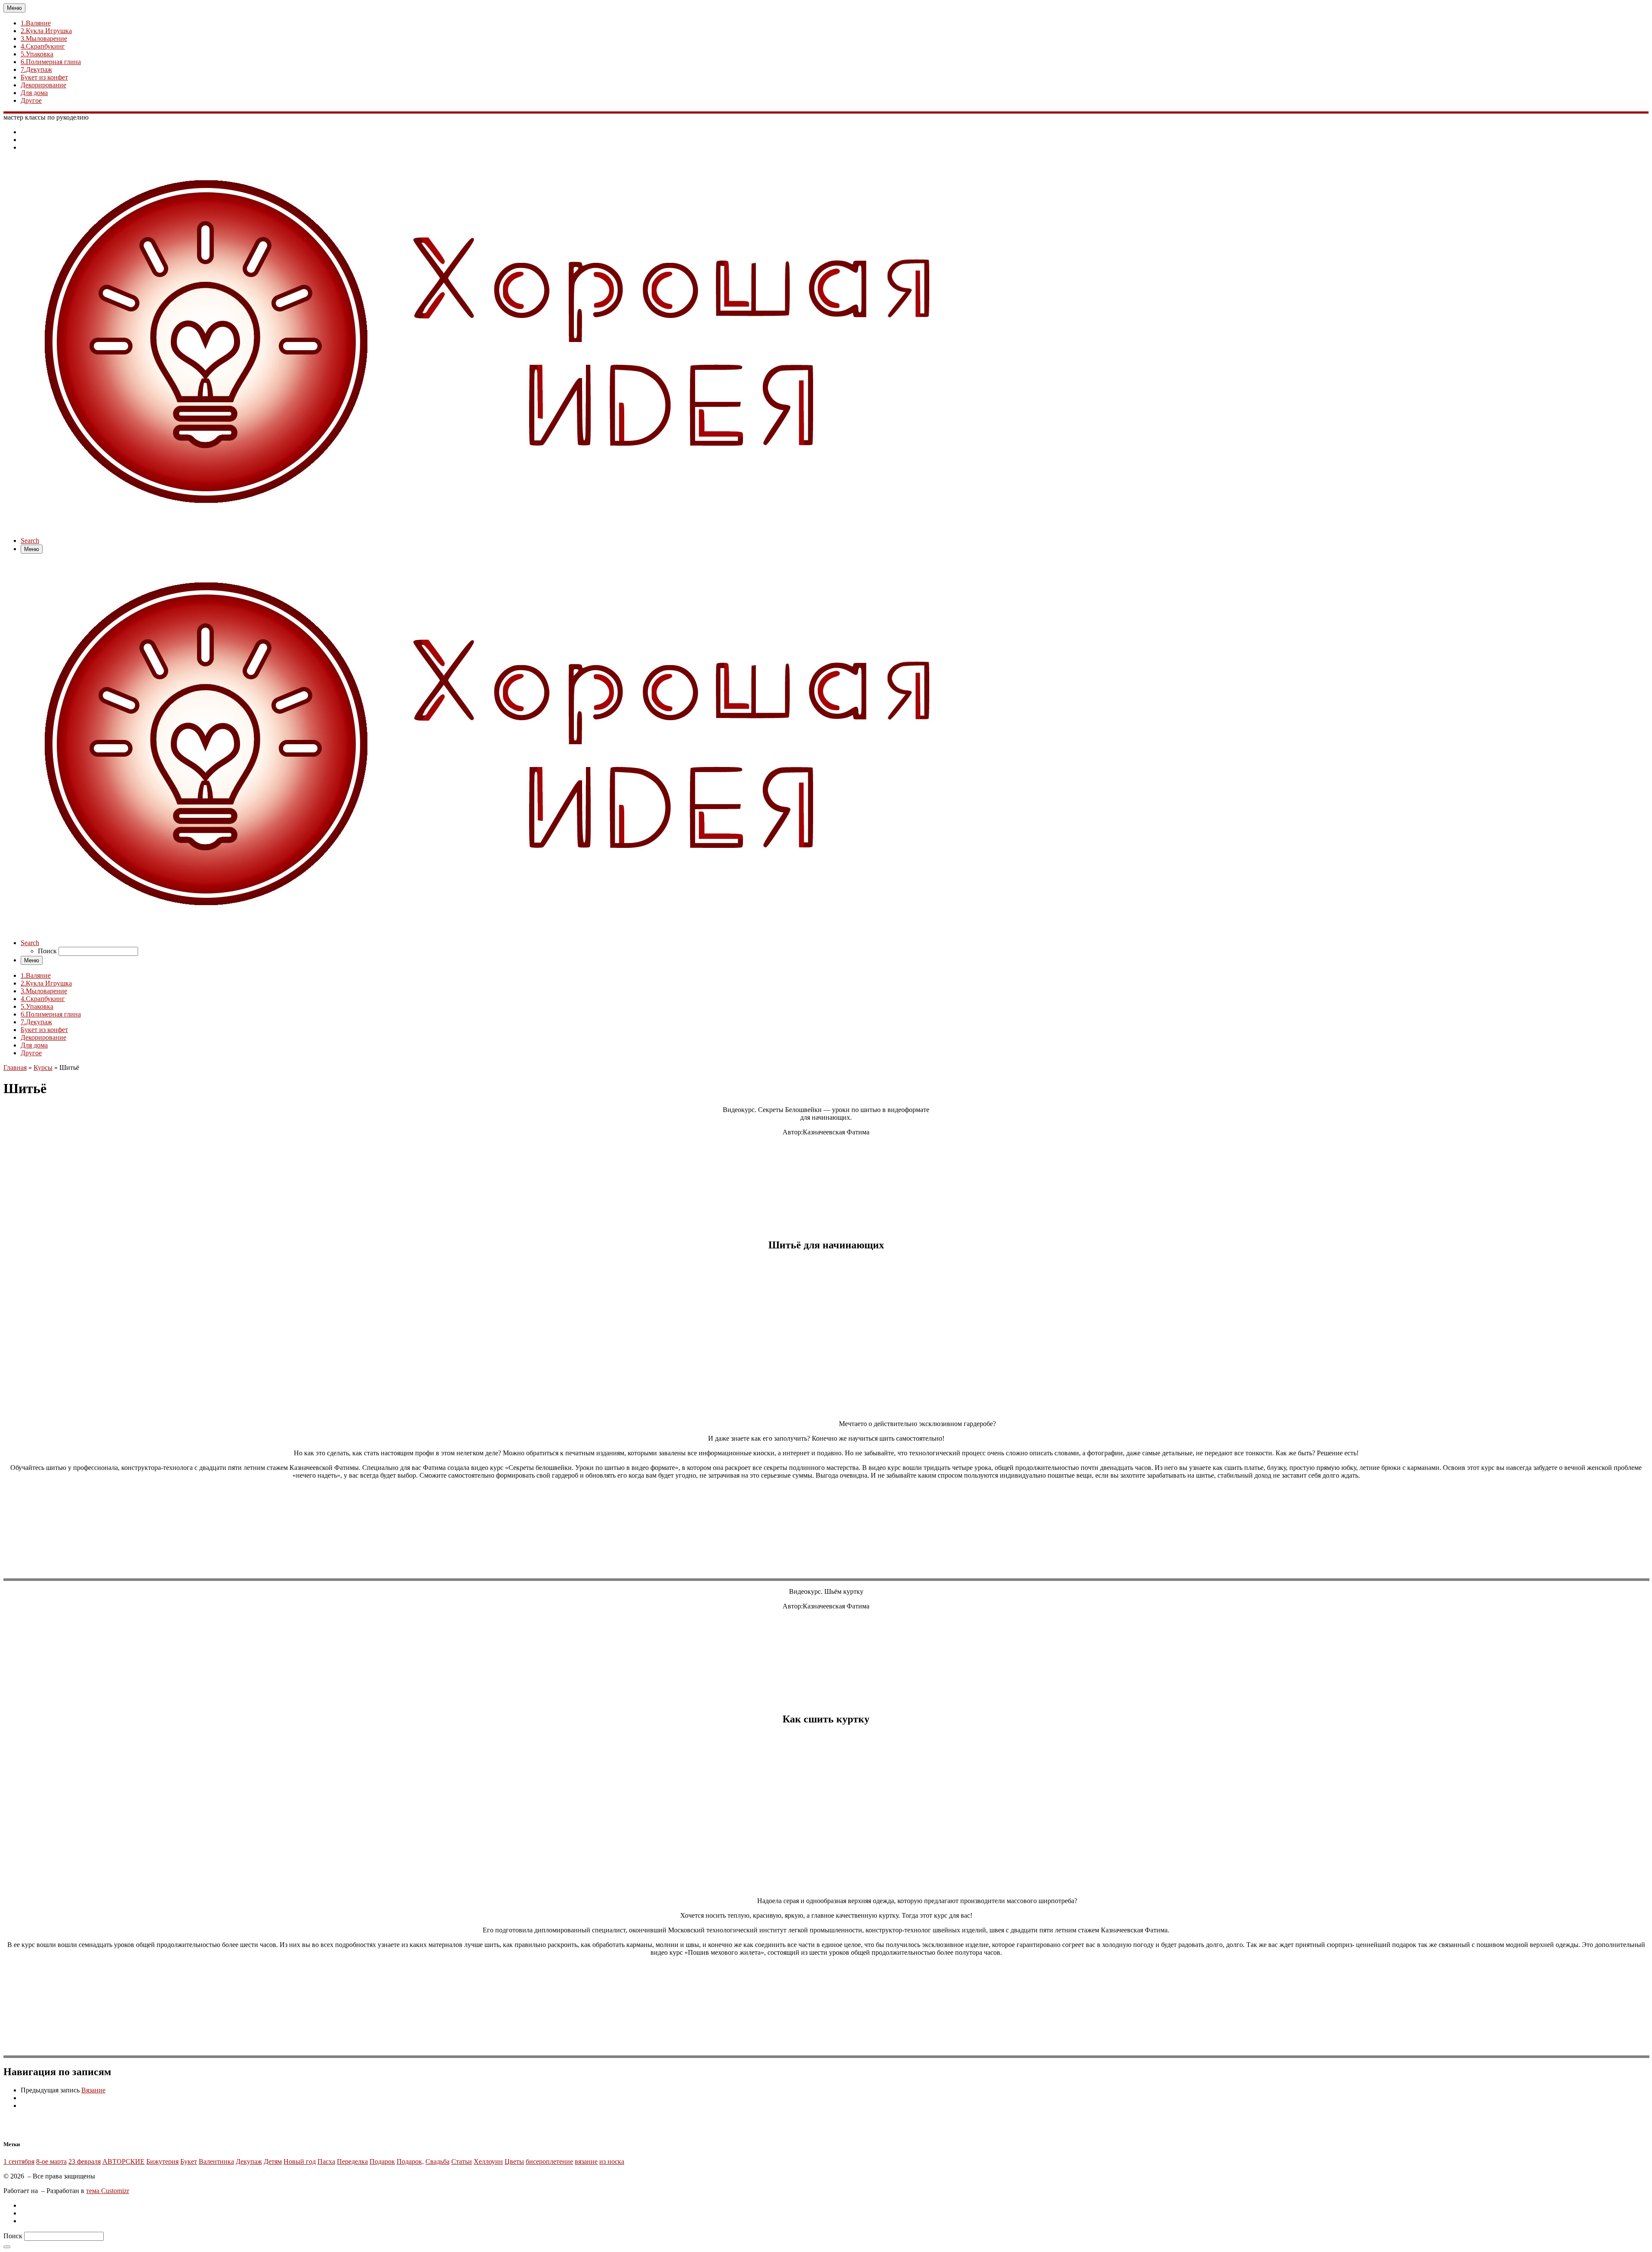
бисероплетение (549, 2161)
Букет (189, 2161)
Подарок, (410, 2161)
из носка (612, 2161)
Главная (15, 1067)
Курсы (43, 1067)
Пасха (326, 2161)
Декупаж (249, 2161)
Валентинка (216, 2161)
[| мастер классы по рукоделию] (492, 526)
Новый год (300, 2161)
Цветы (514, 2161)
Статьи (462, 2161)
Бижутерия (162, 2161)
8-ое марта (51, 2161)
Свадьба (438, 2161)
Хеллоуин (488, 2161)
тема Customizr (108, 2191)
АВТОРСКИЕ (123, 2161)
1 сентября (19, 2161)
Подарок (382, 2161)
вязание (586, 2161)
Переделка (352, 2161)
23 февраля (85, 2161)
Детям (273, 2161)
